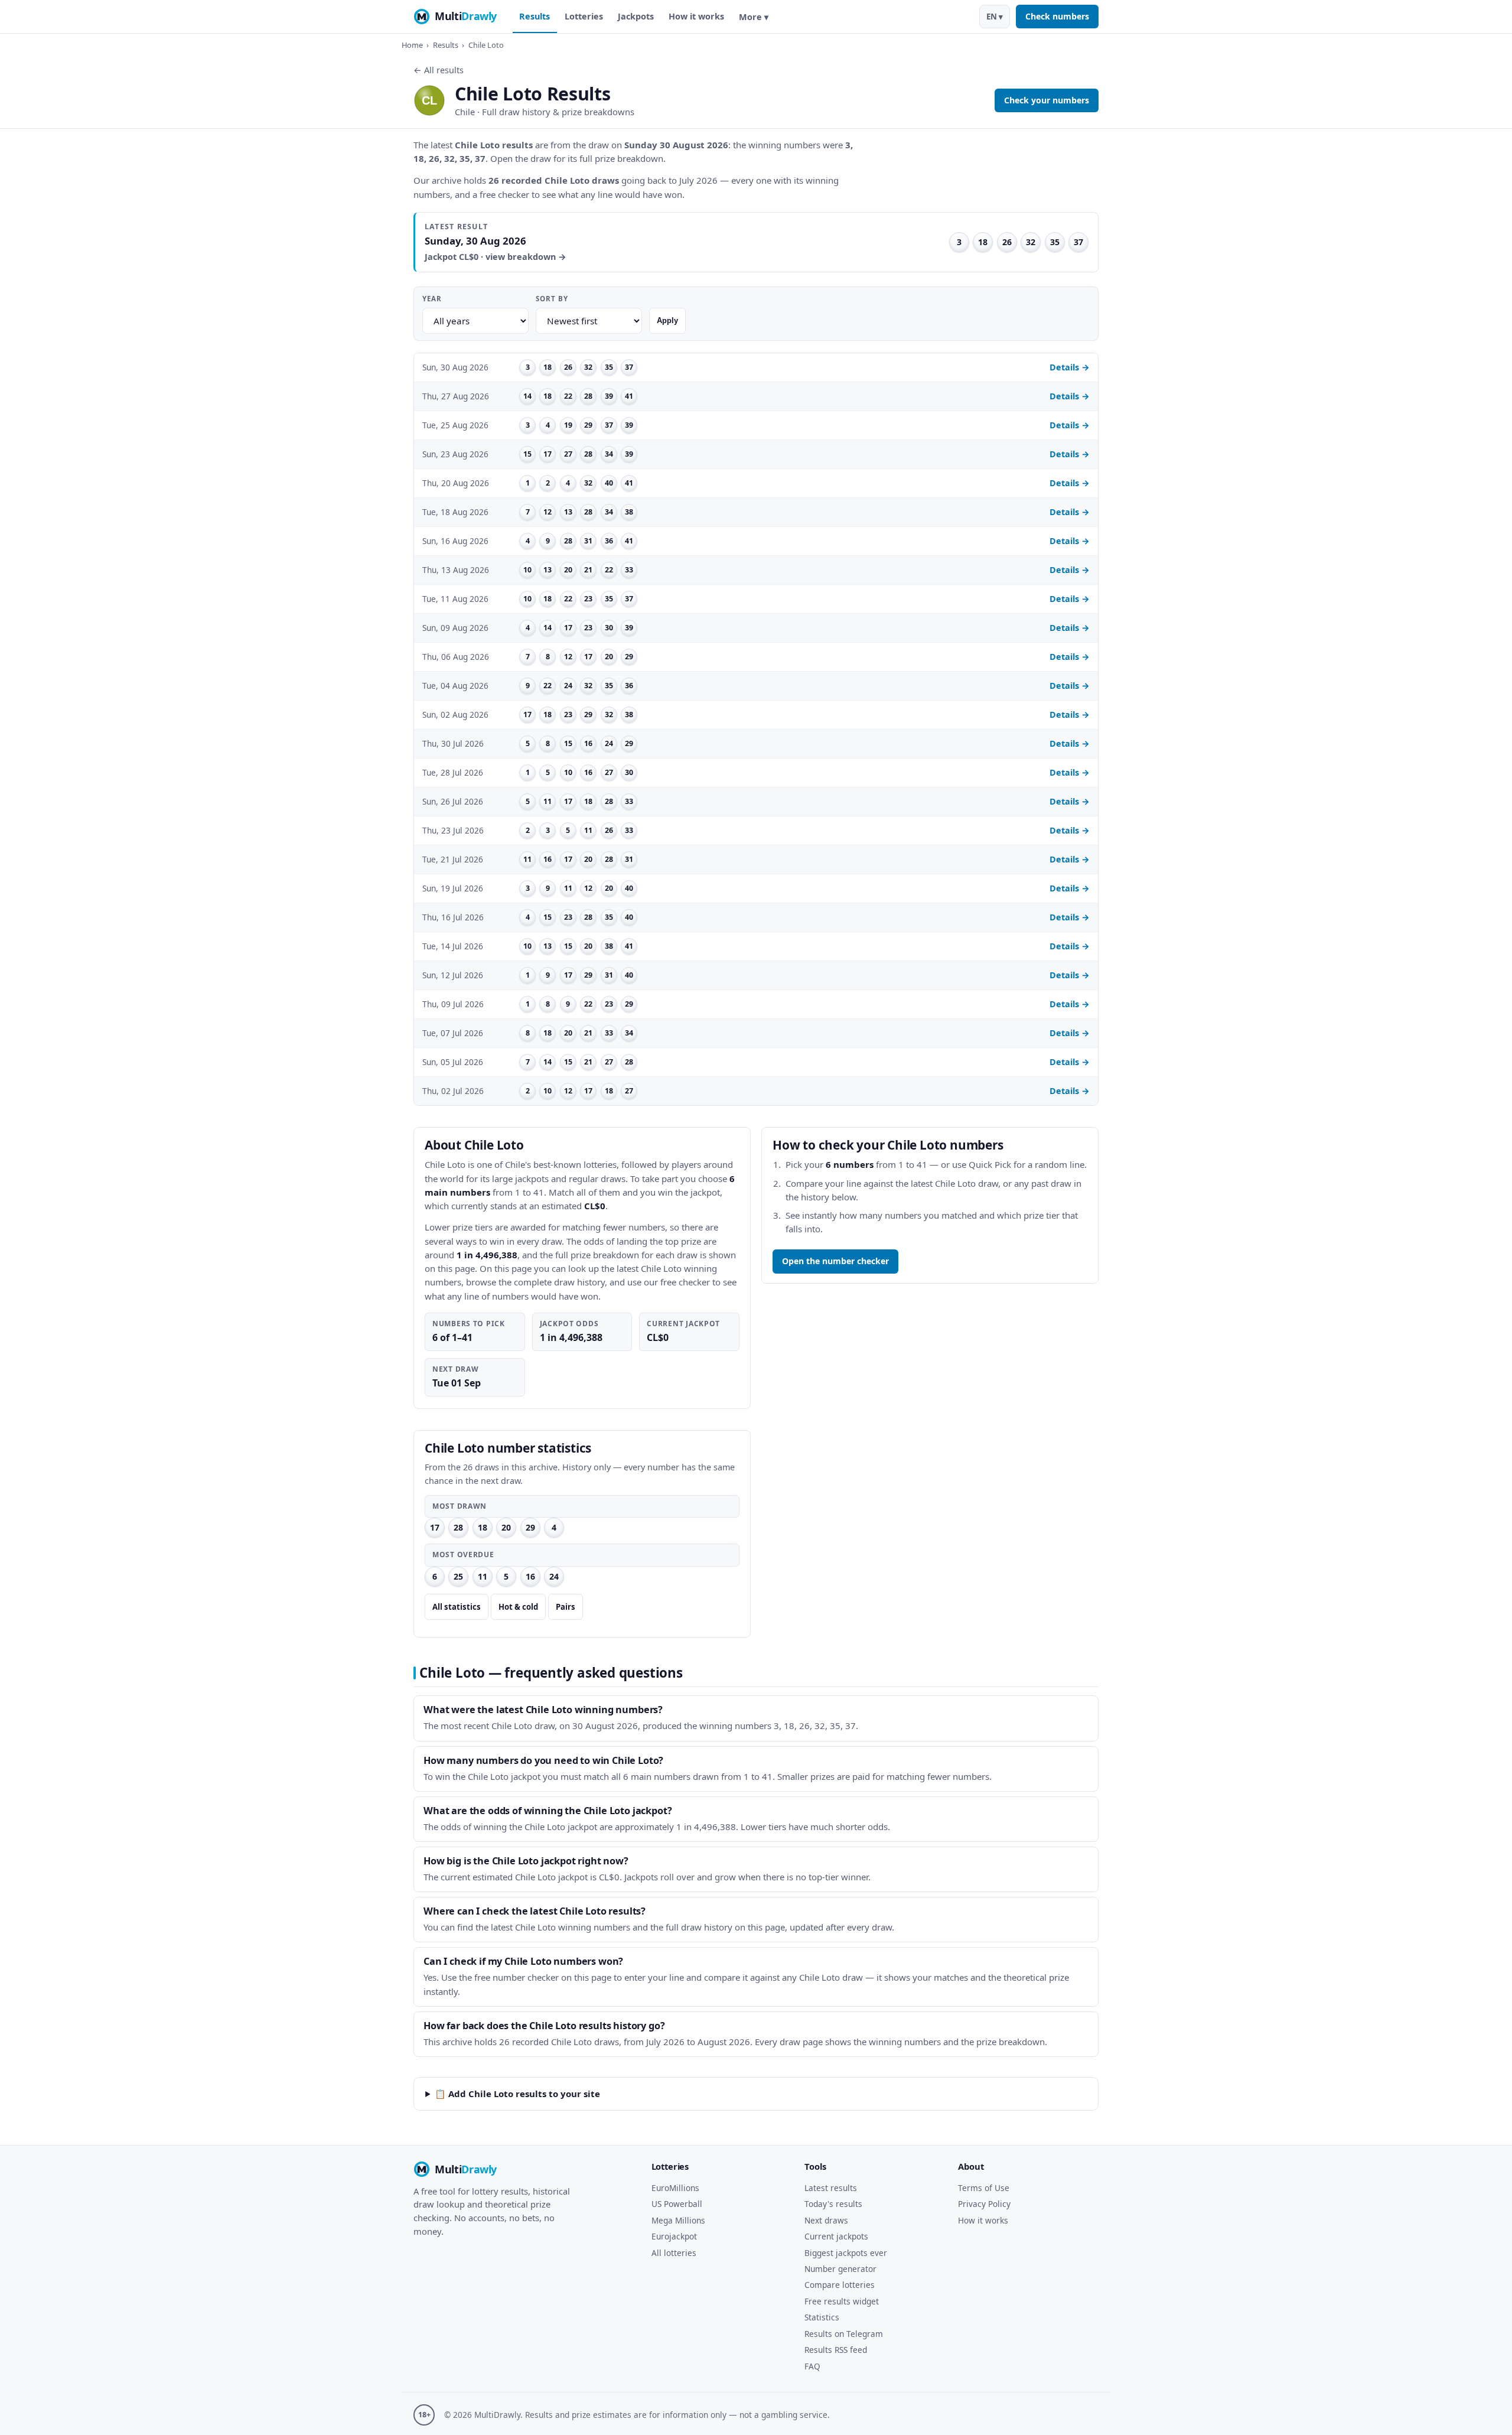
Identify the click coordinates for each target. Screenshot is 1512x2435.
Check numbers (1057, 16)
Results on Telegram (844, 2334)
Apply (667, 320)
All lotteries (674, 2253)
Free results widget (842, 2301)
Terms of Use (984, 2188)
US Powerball (677, 2204)
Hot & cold (518, 1607)
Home (412, 45)
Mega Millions (678, 2220)
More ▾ (754, 17)
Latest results (831, 2188)
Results (535, 16)
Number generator (840, 2269)
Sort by (552, 299)
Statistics (822, 2317)
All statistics (457, 1607)
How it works (696, 16)
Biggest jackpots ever (846, 2253)
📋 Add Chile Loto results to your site (517, 2094)
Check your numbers (1047, 100)
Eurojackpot (674, 2236)
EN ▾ (995, 17)
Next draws (826, 2220)
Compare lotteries (840, 2285)
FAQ (812, 2366)
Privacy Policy (984, 2204)
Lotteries (584, 16)
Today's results (833, 2204)
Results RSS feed (836, 2350)
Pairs (566, 1607)
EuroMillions (675, 2188)
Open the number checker (835, 1261)
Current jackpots (836, 2236)
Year (432, 299)
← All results (439, 70)
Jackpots (636, 16)
